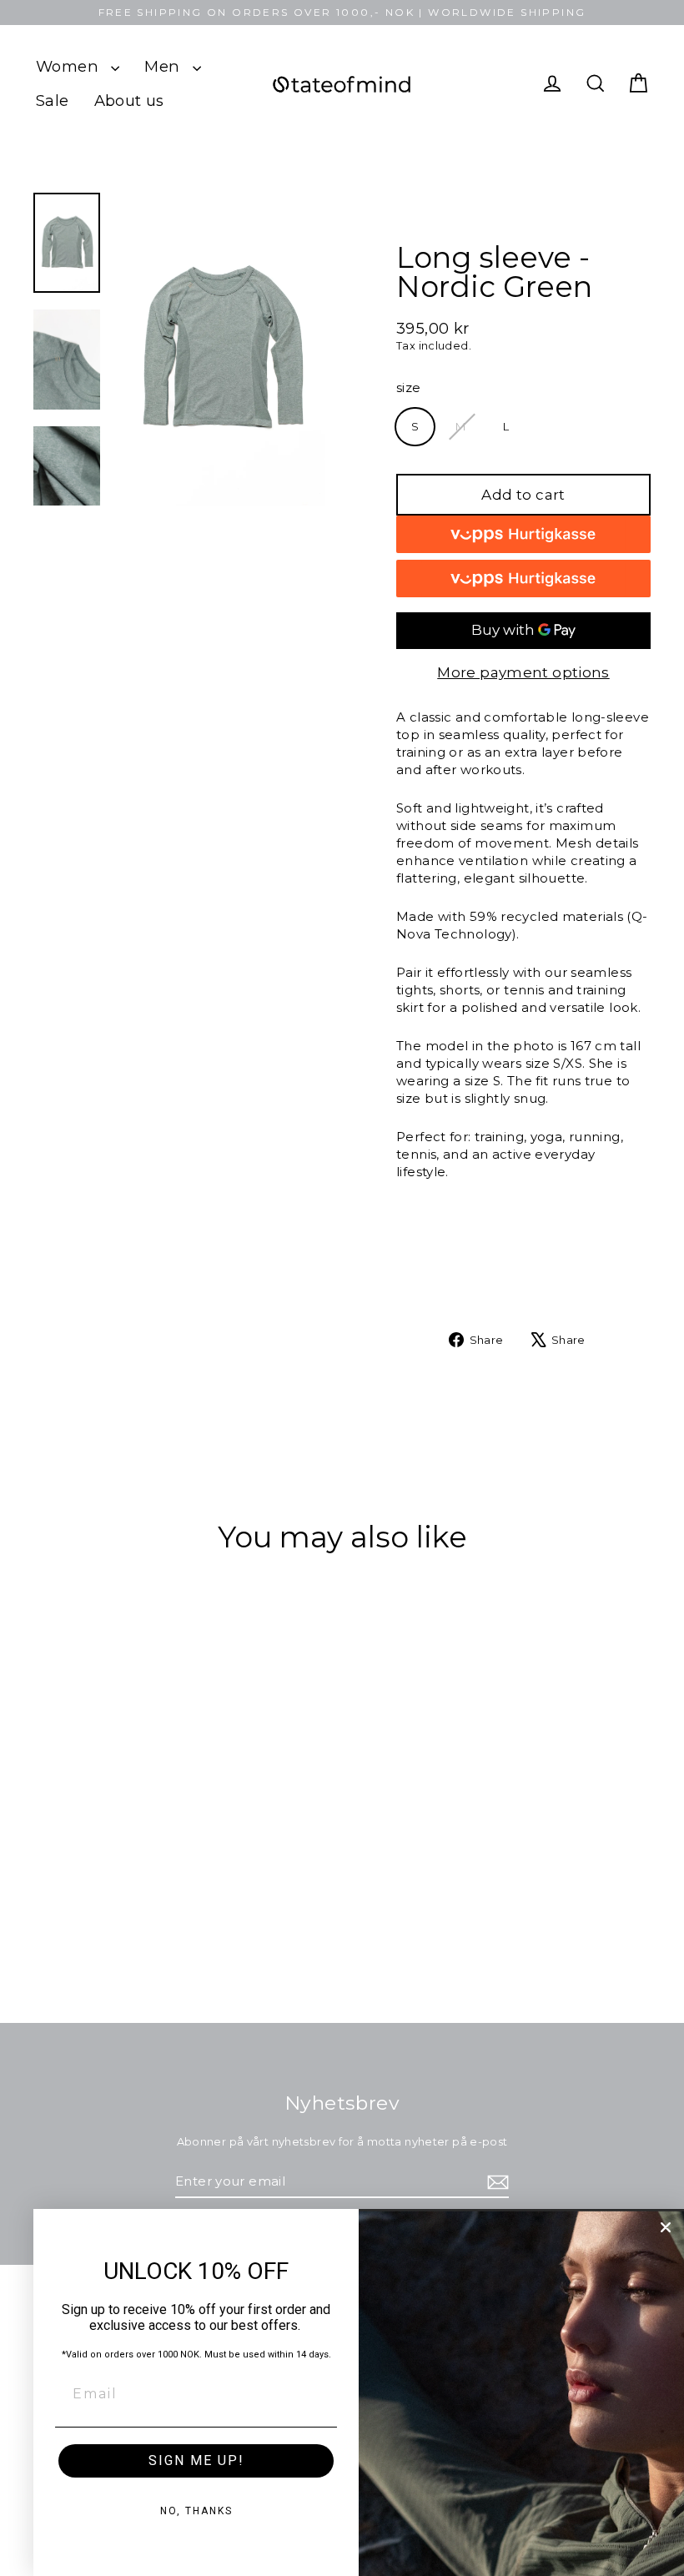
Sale (53, 101)
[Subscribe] (495, 2182)
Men (164, 66)
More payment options (523, 672)
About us (129, 101)
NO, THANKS (196, 2511)
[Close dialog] (666, 2227)
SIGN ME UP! (196, 2460)
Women (69, 66)
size (409, 387)
